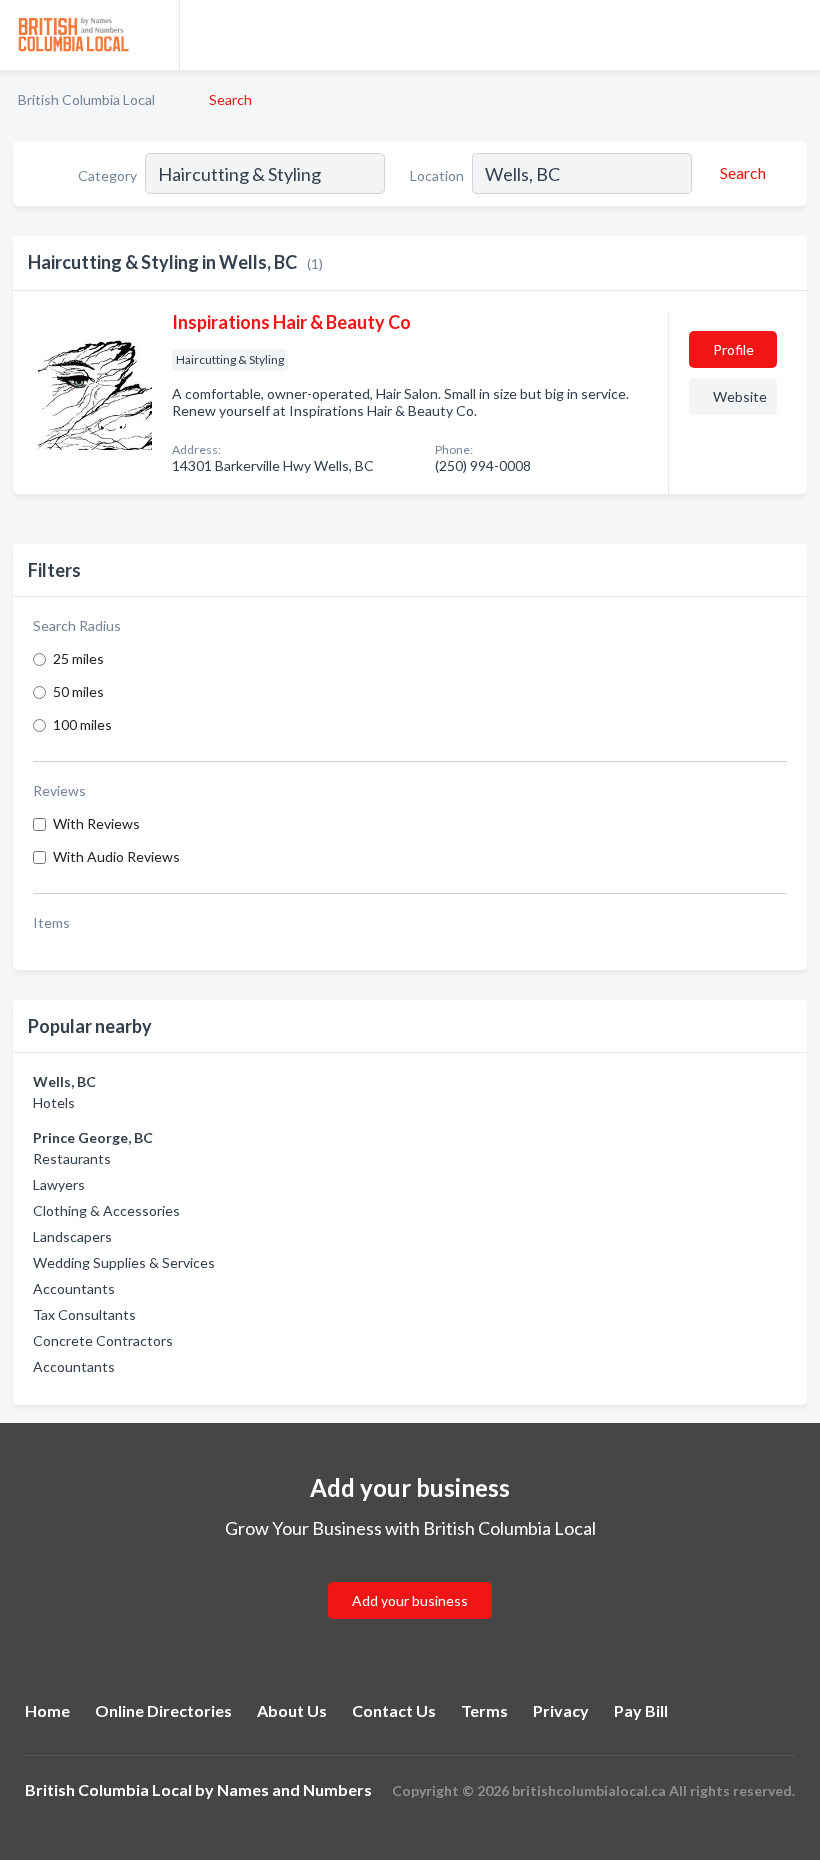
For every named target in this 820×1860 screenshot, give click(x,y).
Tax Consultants (84, 1314)
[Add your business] (410, 1576)
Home (47, 1710)
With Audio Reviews (116, 856)
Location (437, 175)
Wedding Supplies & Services (124, 1262)
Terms (484, 1710)
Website (740, 396)
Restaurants (72, 1158)
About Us (292, 1710)
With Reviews (96, 823)
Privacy (561, 1710)
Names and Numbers (294, 1789)
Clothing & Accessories (106, 1210)
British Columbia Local (86, 99)
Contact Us (394, 1710)
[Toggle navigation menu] (793, 35)
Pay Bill (641, 1710)
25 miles (78, 658)
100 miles (82, 724)
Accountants (74, 1288)
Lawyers (59, 1184)
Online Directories (163, 1710)
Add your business (410, 1600)
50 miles (78, 691)
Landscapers (72, 1236)
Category (107, 175)
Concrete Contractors (103, 1340)
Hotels (54, 1102)
